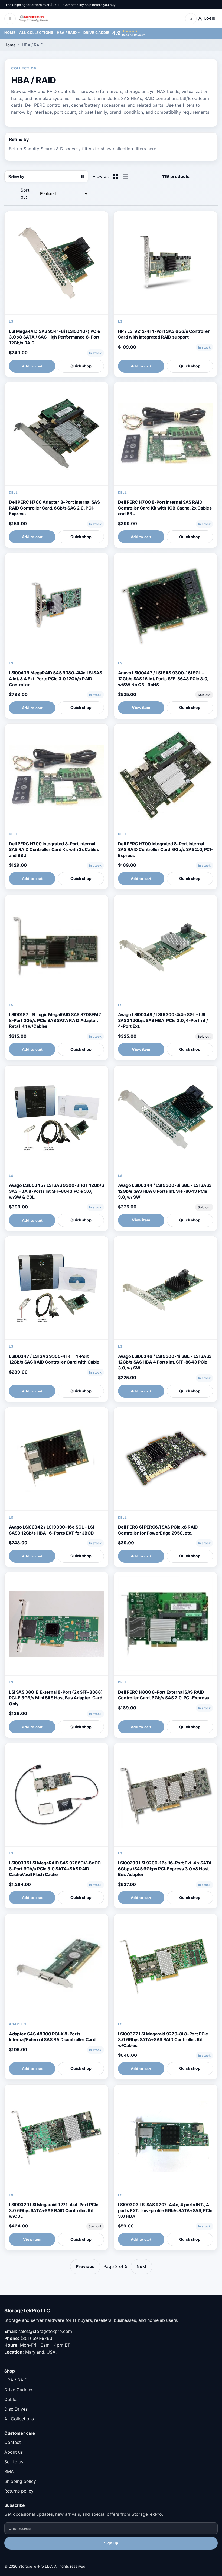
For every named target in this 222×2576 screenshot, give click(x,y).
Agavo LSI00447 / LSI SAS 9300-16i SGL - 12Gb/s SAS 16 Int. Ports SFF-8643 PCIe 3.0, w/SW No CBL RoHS (163, 679)
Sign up (111, 2543)
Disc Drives (16, 2409)
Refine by (46, 177)
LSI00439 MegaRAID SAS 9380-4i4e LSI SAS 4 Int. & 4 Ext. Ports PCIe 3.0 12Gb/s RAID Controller (56, 679)
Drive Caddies (98, 33)
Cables (11, 2399)
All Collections (36, 33)
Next (141, 2266)
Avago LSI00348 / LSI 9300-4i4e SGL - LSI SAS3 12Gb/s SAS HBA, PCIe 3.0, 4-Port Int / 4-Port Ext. (163, 1020)
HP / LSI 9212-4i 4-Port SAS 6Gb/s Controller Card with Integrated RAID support (164, 334)
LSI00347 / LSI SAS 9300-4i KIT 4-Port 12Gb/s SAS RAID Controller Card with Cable (54, 1359)
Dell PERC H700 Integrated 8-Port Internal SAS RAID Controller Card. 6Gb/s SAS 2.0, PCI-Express (166, 850)
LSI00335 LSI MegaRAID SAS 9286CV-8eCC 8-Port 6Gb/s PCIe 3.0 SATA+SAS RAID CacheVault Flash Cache (55, 1869)
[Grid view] (115, 177)
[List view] (126, 176)
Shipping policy (20, 2481)
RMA (9, 2471)
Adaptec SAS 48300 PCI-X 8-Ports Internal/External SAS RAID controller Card (52, 2037)
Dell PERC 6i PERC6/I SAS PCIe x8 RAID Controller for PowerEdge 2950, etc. (158, 1530)
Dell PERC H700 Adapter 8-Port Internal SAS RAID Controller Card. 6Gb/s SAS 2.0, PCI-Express (54, 508)
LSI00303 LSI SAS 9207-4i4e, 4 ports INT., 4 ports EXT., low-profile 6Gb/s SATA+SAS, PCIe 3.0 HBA (165, 2210)
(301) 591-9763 (36, 2338)
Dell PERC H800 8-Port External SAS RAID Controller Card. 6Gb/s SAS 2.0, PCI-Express (164, 1695)
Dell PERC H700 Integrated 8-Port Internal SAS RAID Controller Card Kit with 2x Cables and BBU (54, 850)
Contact (13, 2442)
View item (141, 707)
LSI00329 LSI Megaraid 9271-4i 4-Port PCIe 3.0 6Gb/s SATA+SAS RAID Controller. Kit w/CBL (54, 2210)
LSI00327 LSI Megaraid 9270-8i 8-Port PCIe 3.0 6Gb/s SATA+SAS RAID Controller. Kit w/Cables (163, 2040)
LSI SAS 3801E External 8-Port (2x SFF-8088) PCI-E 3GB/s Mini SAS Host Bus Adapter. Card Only (56, 1698)
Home (10, 33)
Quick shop (81, 366)
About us (14, 2452)
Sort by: (25, 193)
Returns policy (19, 2491)
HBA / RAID (67, 33)
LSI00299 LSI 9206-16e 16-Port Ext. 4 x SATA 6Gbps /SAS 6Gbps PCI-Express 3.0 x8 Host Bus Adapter (165, 1869)
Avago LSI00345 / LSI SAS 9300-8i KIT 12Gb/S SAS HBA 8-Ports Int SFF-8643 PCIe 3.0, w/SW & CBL (56, 1191)
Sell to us (14, 2462)
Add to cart (32, 366)
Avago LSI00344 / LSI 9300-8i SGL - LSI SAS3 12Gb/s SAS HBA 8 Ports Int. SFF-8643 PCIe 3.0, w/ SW (165, 1191)
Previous (85, 2266)
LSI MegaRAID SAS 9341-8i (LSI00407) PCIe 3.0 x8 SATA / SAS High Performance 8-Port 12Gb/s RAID (54, 337)
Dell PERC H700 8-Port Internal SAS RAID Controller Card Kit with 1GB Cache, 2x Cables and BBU (165, 508)
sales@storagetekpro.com (45, 2331)
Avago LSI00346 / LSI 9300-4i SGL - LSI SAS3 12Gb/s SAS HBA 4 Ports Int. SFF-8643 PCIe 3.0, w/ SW (165, 1362)
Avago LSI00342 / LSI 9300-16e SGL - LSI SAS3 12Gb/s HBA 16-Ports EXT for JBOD (51, 1530)
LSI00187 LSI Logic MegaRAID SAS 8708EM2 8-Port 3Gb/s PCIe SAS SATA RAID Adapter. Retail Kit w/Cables (55, 1020)
